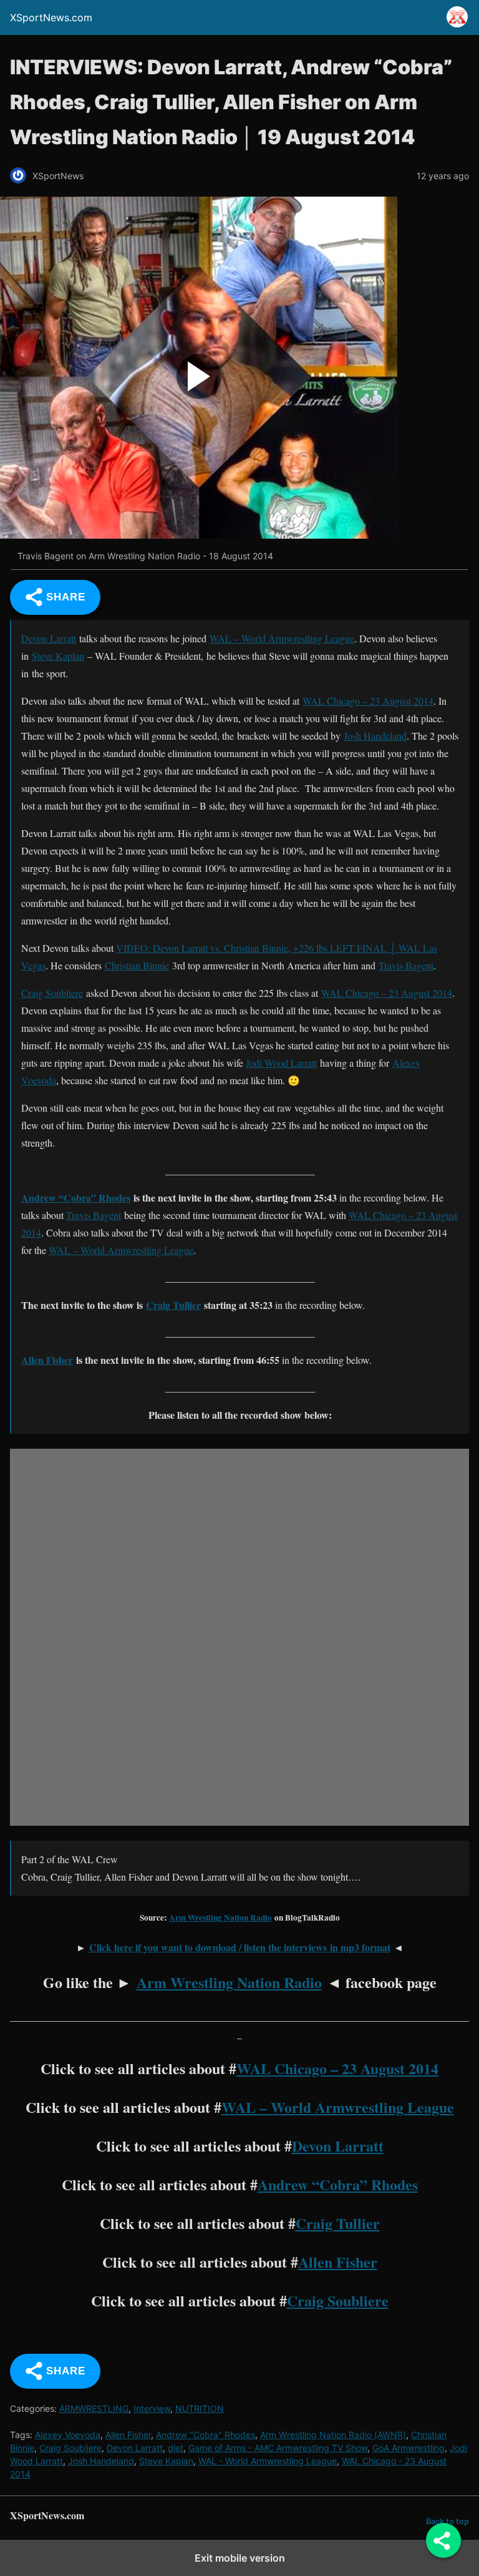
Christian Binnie (137, 965)
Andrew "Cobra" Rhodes (206, 2435)
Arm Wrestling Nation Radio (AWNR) (333, 2435)
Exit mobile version (240, 2558)
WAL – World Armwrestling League (282, 638)
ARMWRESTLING (94, 2408)
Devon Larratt (49, 638)
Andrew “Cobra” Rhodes (76, 1197)
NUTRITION (200, 2408)
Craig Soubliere (52, 993)
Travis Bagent (406, 965)
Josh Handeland (375, 736)
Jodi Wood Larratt (281, 1063)
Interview (152, 2408)
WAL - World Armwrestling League (268, 2461)
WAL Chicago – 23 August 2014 (368, 701)
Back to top (448, 2521)
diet (176, 2448)
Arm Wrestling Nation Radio (220, 1917)
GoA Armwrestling (409, 2448)
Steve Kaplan (58, 656)
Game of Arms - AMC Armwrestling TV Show (278, 2448)
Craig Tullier (173, 1305)
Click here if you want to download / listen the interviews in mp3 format (240, 1947)
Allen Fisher (47, 1360)
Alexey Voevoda (68, 2435)
